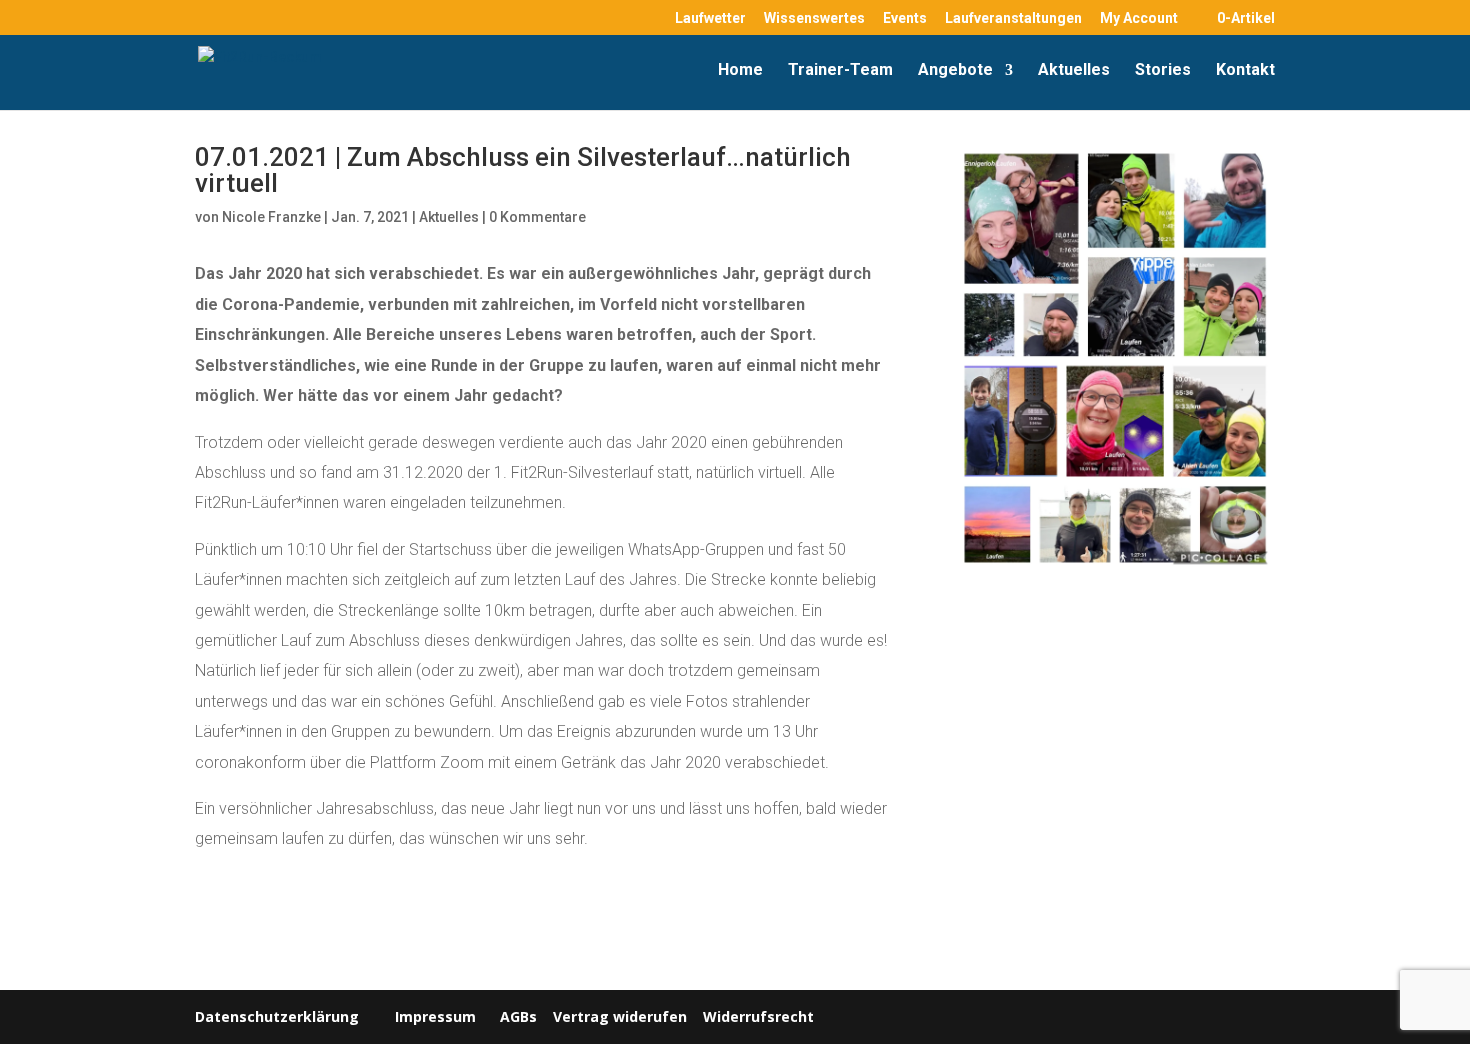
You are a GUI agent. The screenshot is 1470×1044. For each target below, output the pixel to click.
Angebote (955, 71)
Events (905, 18)
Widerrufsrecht (756, 1016)
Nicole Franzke (271, 217)
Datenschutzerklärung (277, 1016)
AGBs (518, 1016)
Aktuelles (1074, 71)
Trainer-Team (840, 71)
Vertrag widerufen (620, 1016)
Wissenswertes (814, 18)
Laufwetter (710, 18)
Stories (1163, 71)
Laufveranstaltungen (1013, 18)
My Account (1139, 18)
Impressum (435, 1016)
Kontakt (1245, 71)
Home (740, 71)
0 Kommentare (537, 217)
